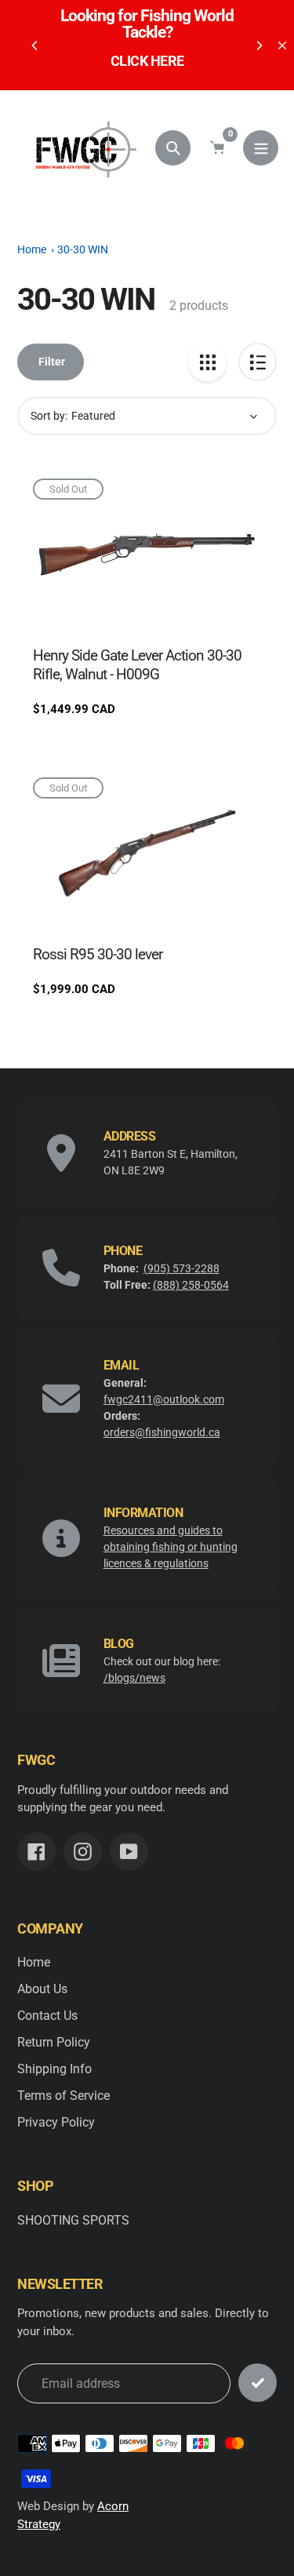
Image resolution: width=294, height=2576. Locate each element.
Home (32, 249)
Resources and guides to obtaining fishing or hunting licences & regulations (171, 1547)
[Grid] (207, 362)
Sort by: (49, 416)
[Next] (259, 45)
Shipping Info (54, 2069)
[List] (258, 362)
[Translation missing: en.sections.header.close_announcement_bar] (282, 45)
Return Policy (54, 2042)
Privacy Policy (56, 2122)
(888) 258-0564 (191, 1285)
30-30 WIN (83, 249)
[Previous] (35, 45)
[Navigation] (261, 148)
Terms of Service (64, 2096)
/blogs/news (134, 1678)
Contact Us (47, 2016)
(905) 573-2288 (181, 1268)
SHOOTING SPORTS (73, 2220)
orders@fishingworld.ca (162, 1432)
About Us (42, 1989)
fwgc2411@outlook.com (164, 1399)
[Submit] (258, 2383)
